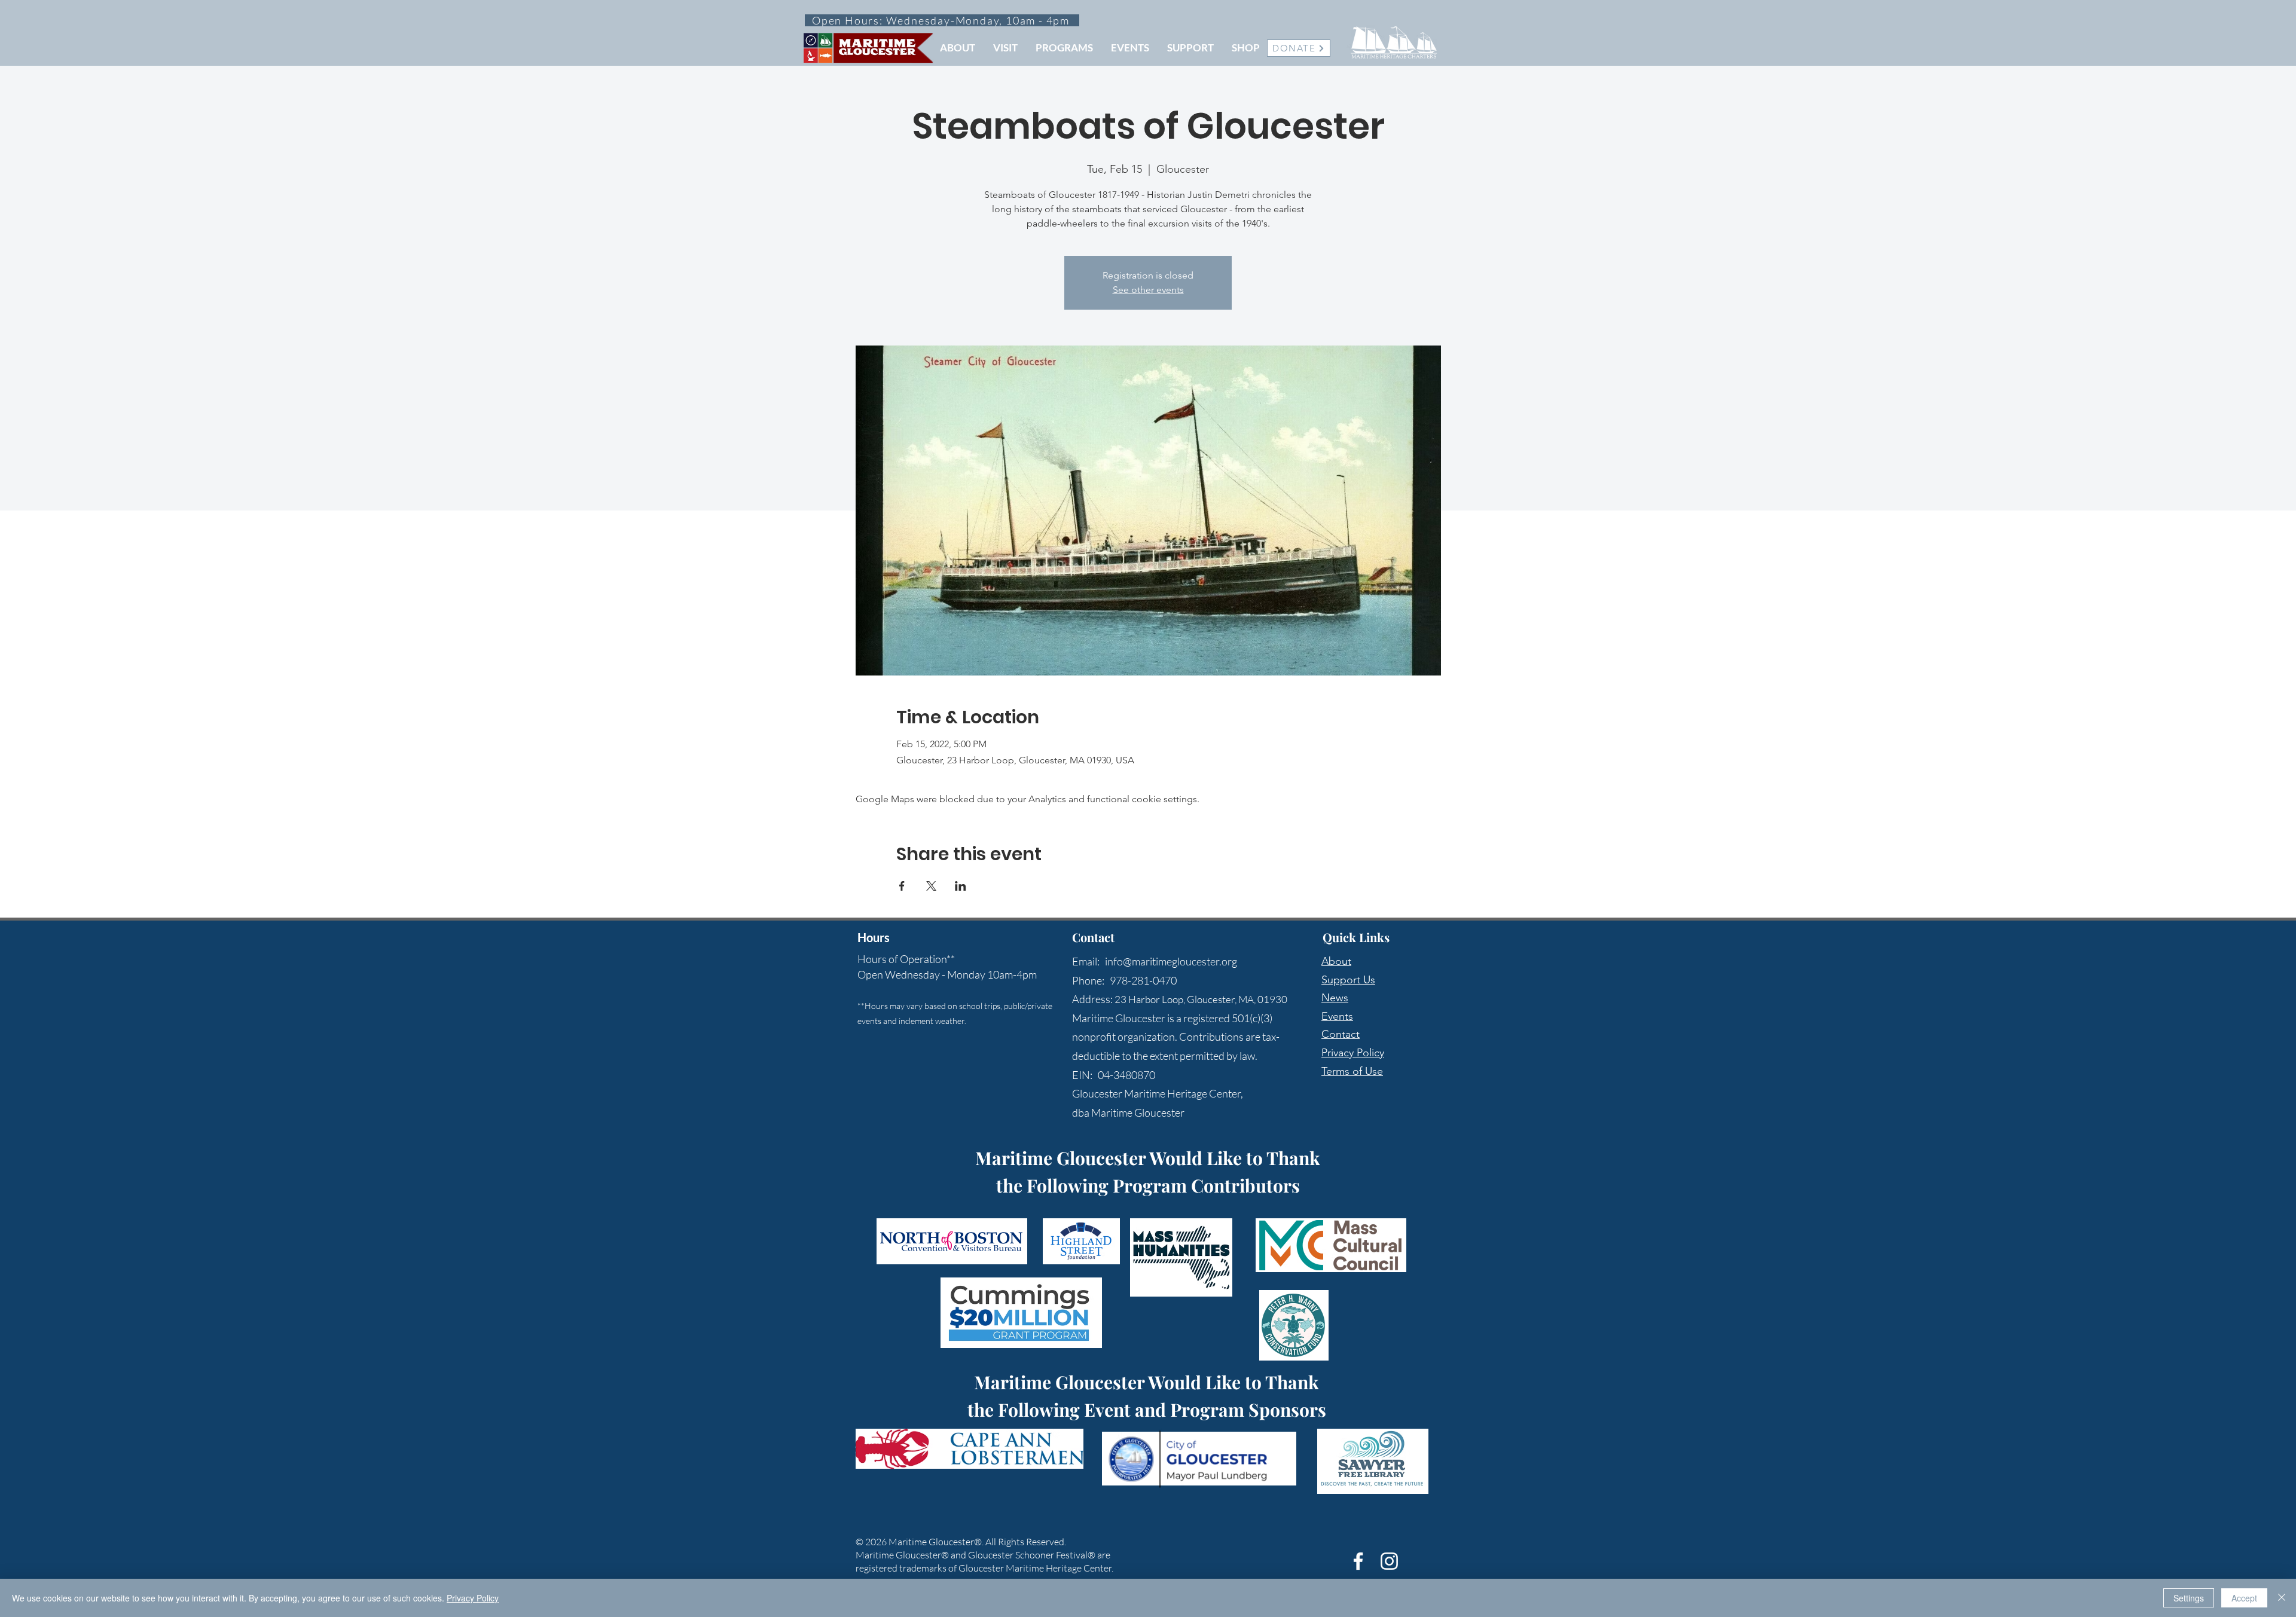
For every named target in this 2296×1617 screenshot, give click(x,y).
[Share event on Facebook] (902, 886)
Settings (2189, 1598)
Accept (2244, 1598)
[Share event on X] (931, 886)
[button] (958, 48)
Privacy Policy (1353, 1053)
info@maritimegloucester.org (1171, 961)
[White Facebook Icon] (1358, 1561)
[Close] (2282, 1598)
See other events (1148, 290)
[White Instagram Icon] (1389, 1561)
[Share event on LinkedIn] (961, 886)
